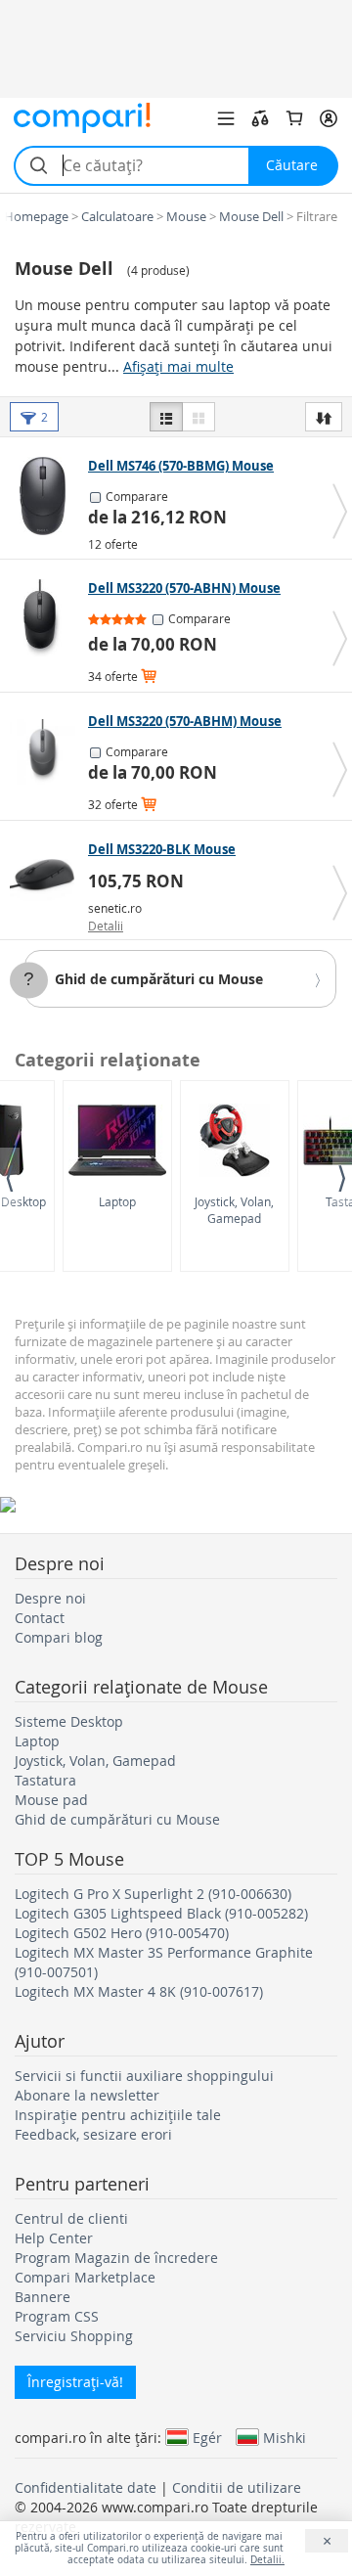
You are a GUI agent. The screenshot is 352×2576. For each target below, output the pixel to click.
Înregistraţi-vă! (75, 2382)
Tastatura (45, 1780)
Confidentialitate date (86, 2487)
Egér (207, 2437)
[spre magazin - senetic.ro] (46, 880)
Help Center (54, 2238)
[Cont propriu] (329, 118)
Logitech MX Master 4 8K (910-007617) (139, 1991)
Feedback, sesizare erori (93, 2134)
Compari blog (59, 1637)
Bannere (43, 2297)
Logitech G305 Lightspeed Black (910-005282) (161, 1913)
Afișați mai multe (178, 366)
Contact (40, 1618)
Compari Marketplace (85, 2277)
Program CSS (57, 2316)
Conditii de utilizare (237, 2487)
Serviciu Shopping (74, 2336)
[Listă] (166, 417)
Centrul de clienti (71, 2218)
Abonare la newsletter (87, 2095)
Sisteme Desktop (69, 1721)
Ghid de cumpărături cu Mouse (159, 979)
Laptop (117, 1201)
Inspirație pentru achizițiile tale (118, 2115)
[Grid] (198, 417)
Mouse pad (51, 1800)
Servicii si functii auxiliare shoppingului (144, 2076)
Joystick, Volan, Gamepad (234, 1210)
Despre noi (50, 1598)
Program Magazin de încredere (116, 2258)
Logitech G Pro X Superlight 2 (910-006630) (153, 1894)
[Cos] (294, 118)
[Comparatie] (260, 118)
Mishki (285, 2437)
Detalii (106, 926)
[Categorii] (226, 118)
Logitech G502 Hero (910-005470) (122, 1933)
